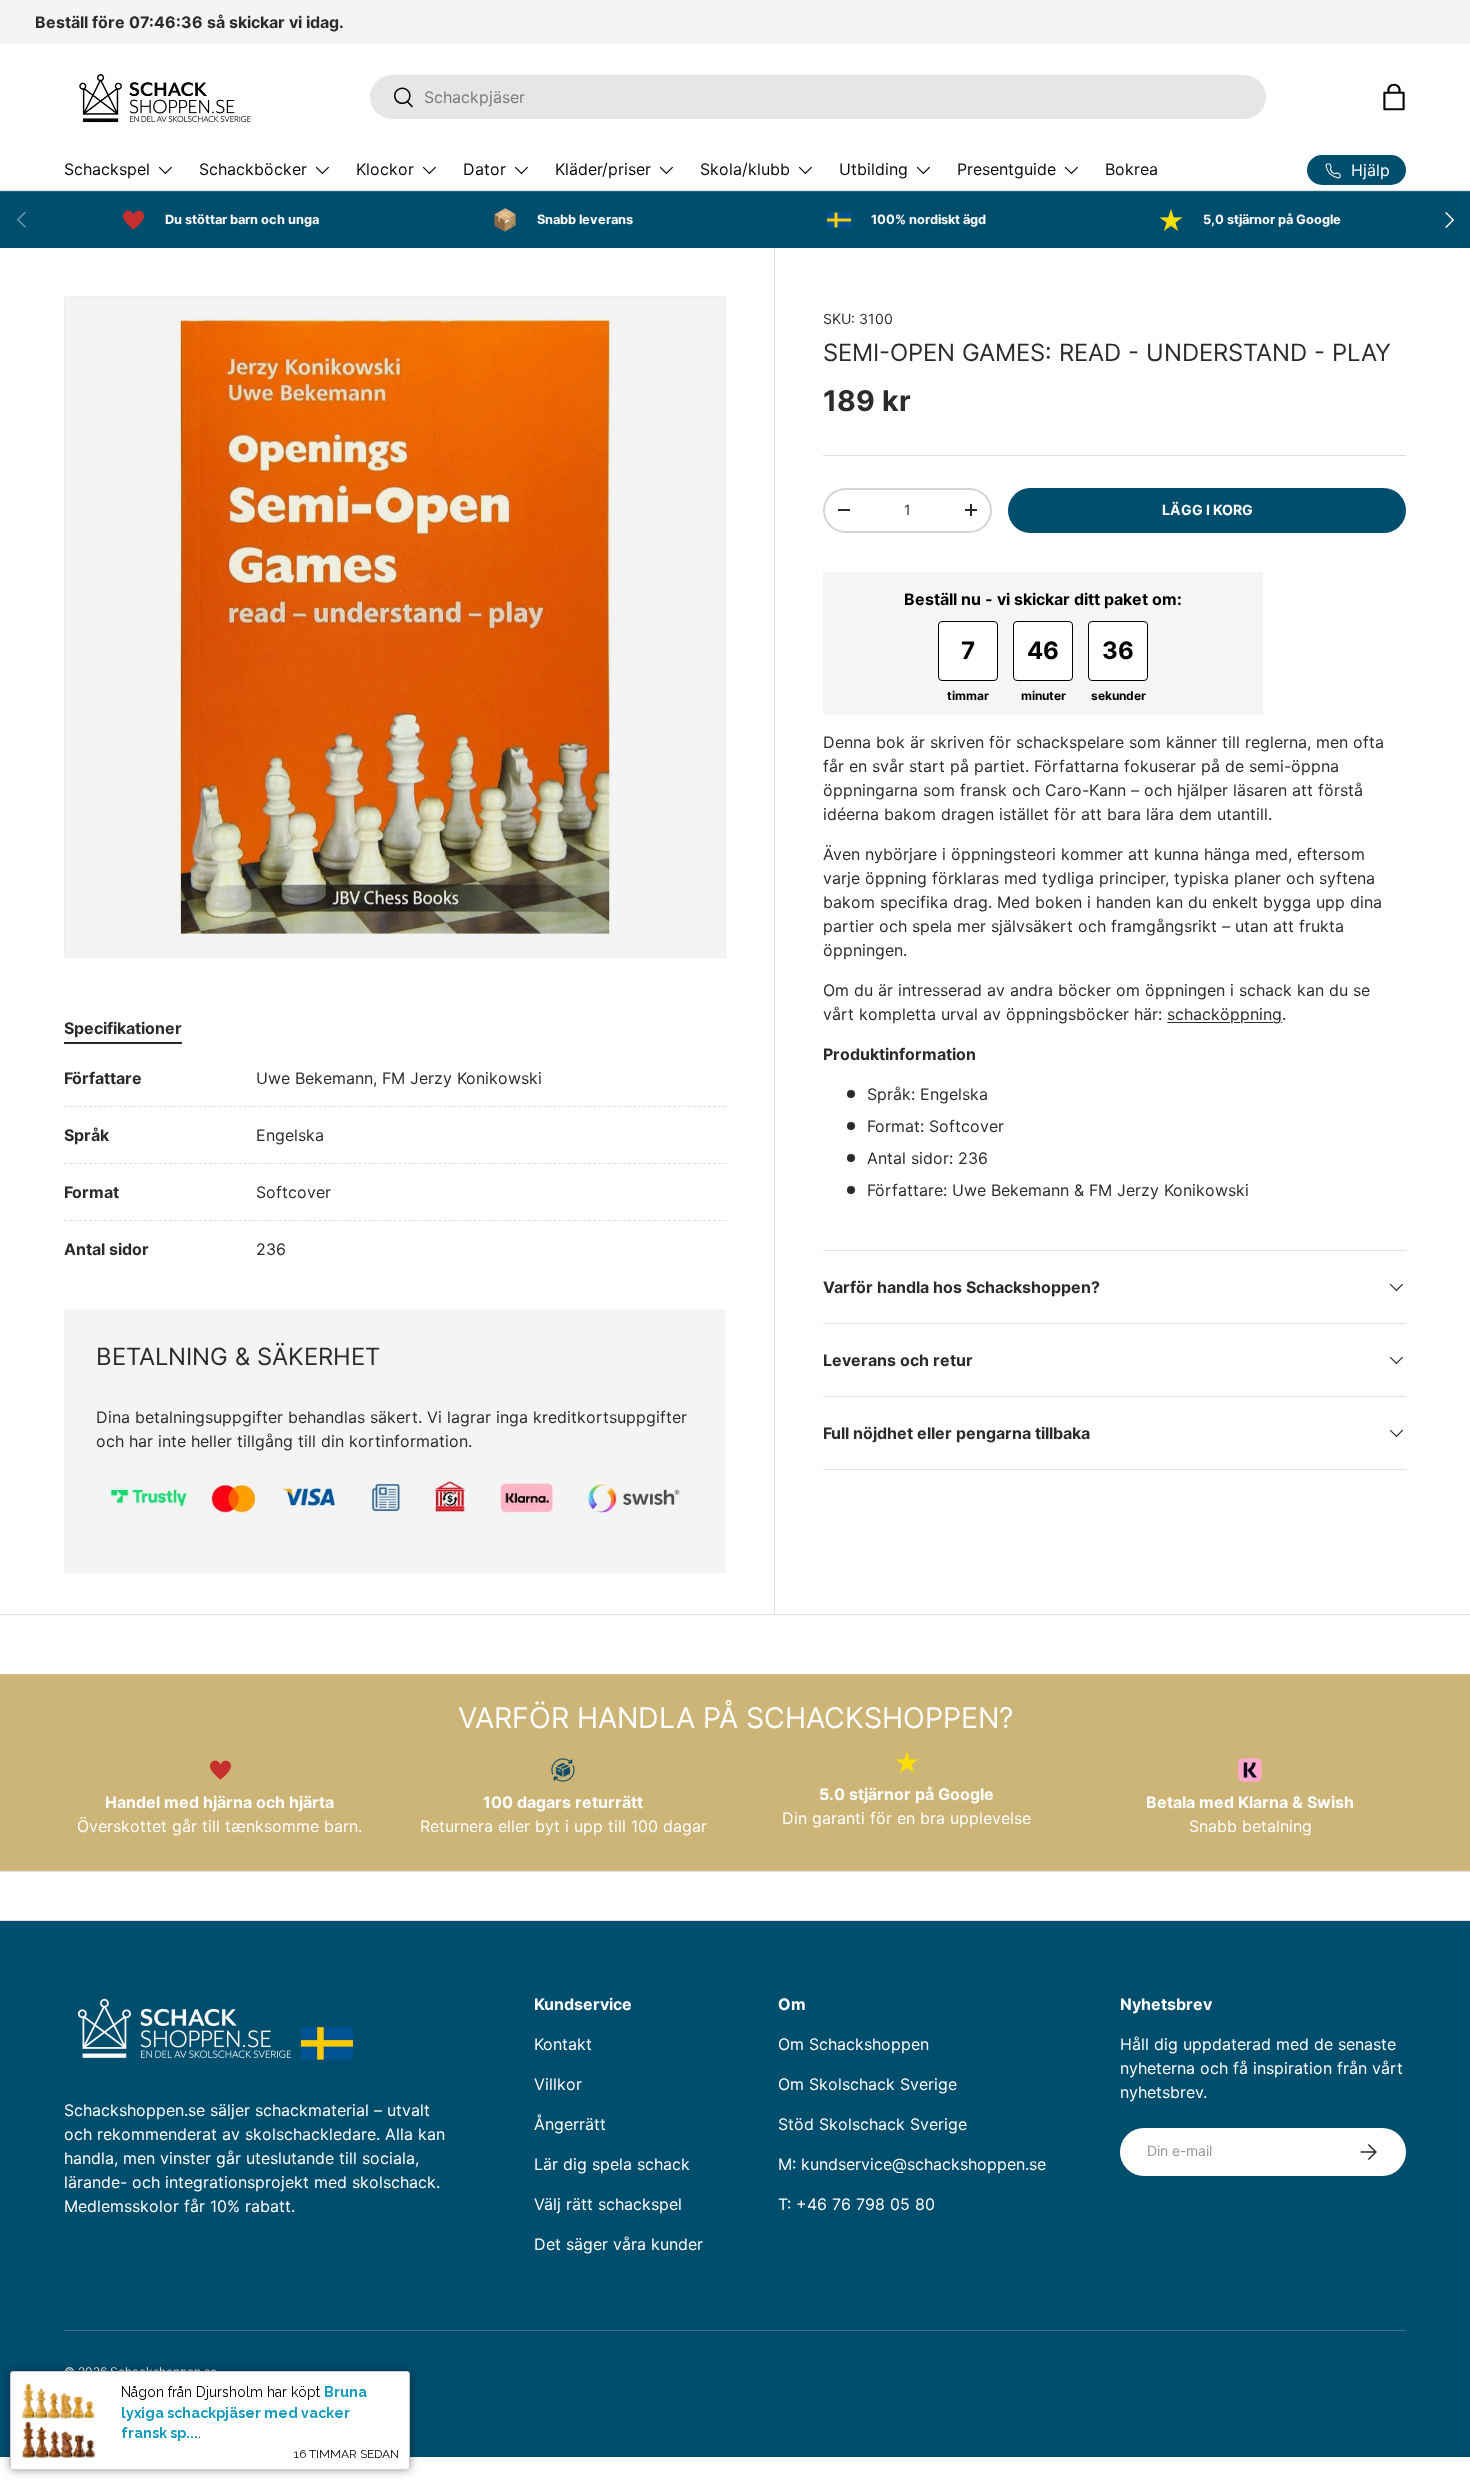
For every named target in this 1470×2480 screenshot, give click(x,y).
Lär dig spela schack (612, 2164)
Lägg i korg (1207, 509)
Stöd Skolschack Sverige (872, 2124)
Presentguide (1006, 169)
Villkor (558, 2084)
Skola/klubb (745, 169)
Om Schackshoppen (853, 2044)
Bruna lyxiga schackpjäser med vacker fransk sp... (244, 2412)
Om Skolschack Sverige (867, 2084)
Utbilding (873, 169)
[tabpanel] (395, 1163)
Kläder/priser (603, 169)
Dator (484, 169)
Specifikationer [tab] (123, 1028)
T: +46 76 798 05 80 (856, 2204)
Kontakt (563, 2044)
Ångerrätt (570, 2124)
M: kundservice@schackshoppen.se (912, 2164)
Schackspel (107, 169)
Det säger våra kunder (618, 2244)
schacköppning (1224, 1014)
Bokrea (1131, 169)
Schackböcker (253, 169)
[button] (1394, 97)
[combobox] (817, 97)
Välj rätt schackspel (608, 2204)
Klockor (385, 169)
